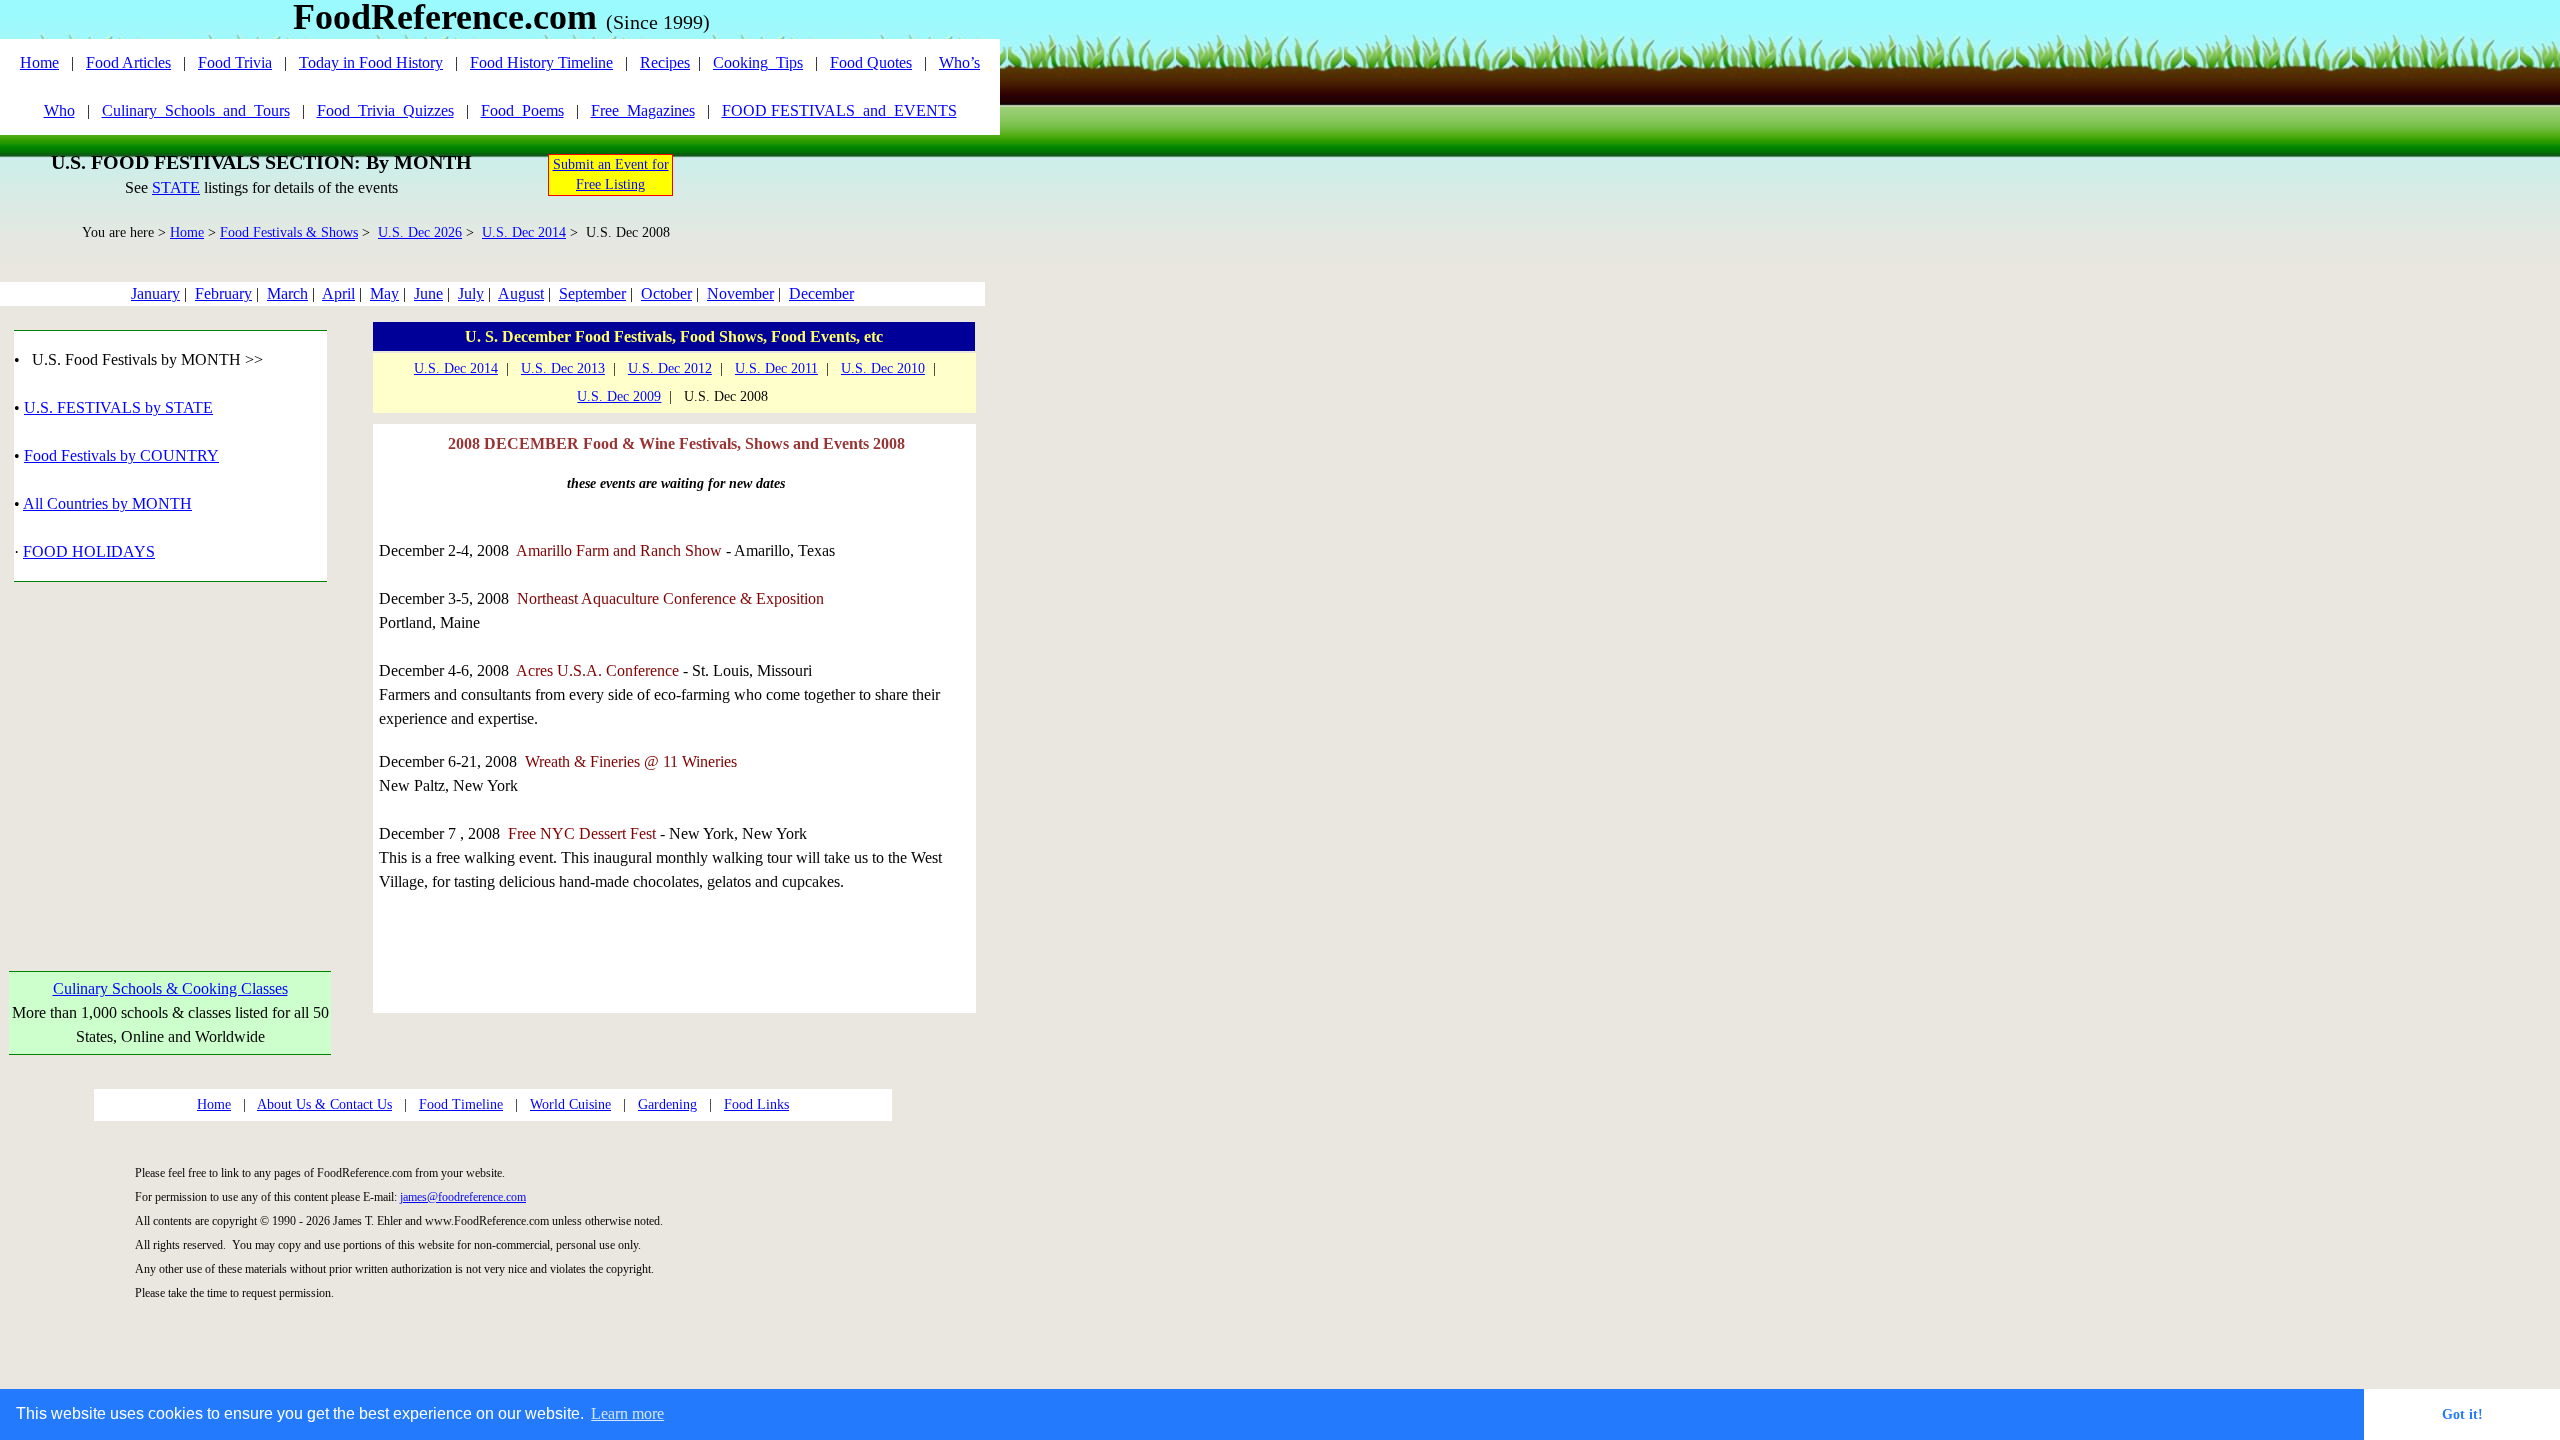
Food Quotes (871, 62)
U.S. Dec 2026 (420, 232)
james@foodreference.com (463, 1197)
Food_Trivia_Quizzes (385, 110)
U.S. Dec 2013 (563, 368)
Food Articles (128, 62)
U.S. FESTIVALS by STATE (118, 407)
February (223, 293)
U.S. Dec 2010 (883, 368)
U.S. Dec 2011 (776, 368)
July (471, 293)
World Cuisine (570, 1104)
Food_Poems (522, 110)
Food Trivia (235, 62)
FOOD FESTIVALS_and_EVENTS (839, 110)
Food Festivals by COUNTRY (121, 455)
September (592, 293)
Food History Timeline (541, 62)
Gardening (667, 1104)
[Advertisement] (170, 753)
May (384, 293)
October (666, 293)
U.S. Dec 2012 (670, 368)
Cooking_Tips (758, 62)
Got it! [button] (2462, 1414)
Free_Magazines (643, 110)
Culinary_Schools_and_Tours (196, 110)
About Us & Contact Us (324, 1104)
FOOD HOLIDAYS (89, 551)
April (338, 293)
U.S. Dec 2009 (619, 396)
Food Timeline (461, 1104)
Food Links (756, 1104)
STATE (176, 187)
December (821, 293)
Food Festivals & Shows (289, 232)
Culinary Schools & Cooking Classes (170, 988)
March (287, 293)
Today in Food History (371, 62)
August (521, 293)
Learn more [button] (627, 1413)
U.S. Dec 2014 (524, 232)
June (428, 293)
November (740, 293)
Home (39, 62)
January (155, 293)
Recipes (665, 62)
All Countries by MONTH (107, 503)
